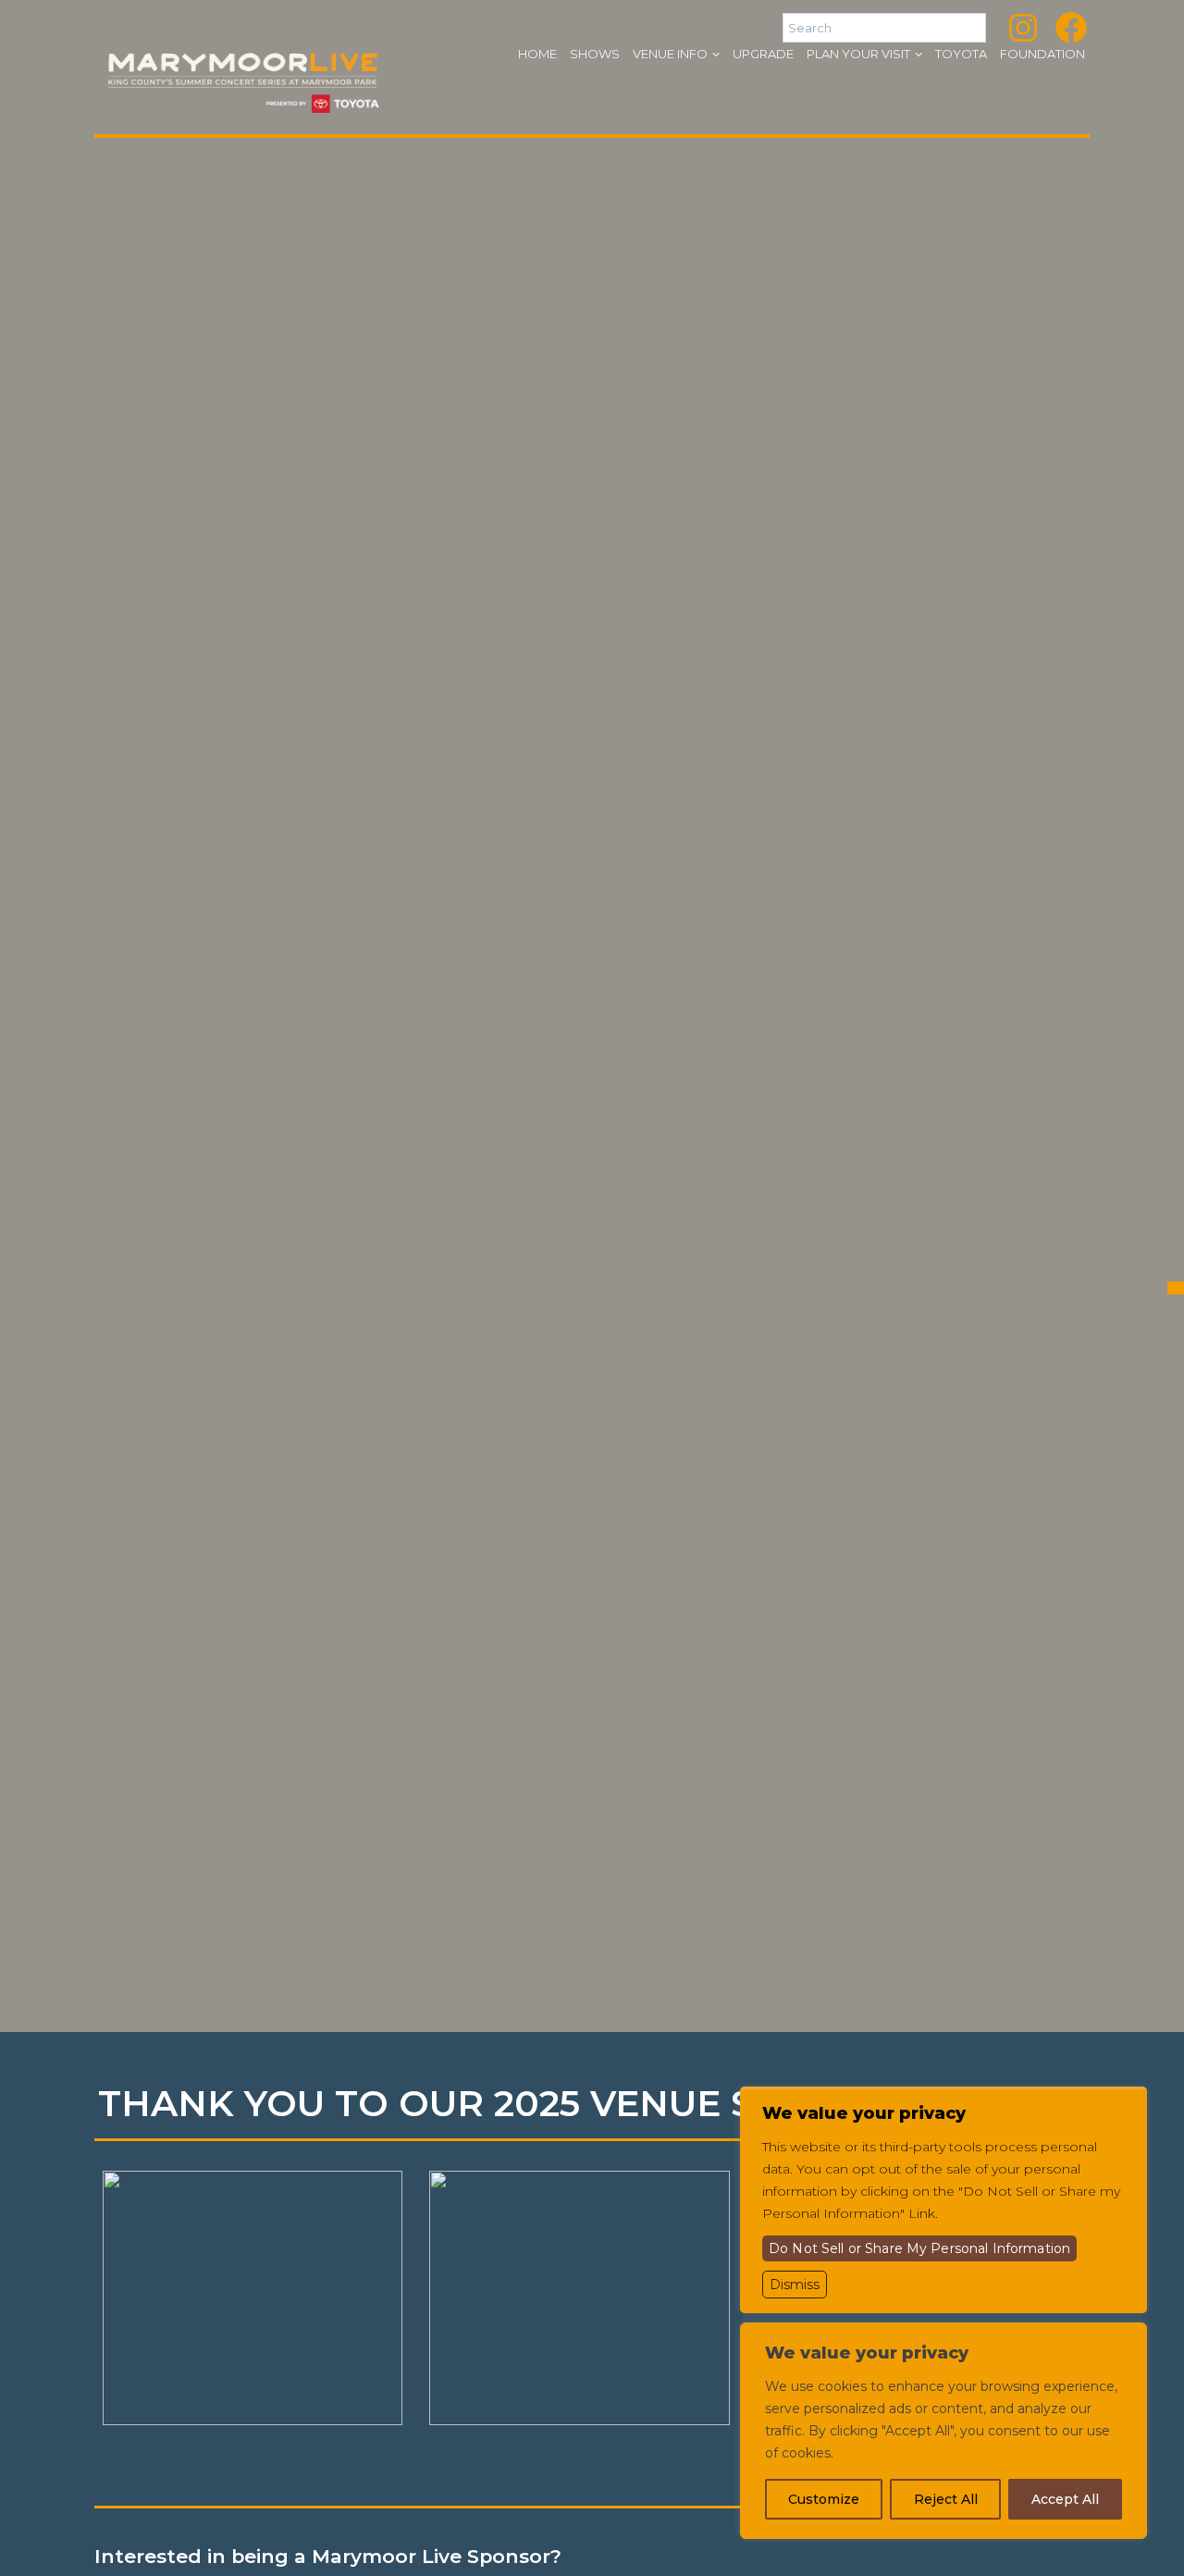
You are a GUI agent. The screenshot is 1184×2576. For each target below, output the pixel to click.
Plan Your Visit (858, 54)
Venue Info (670, 54)
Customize (824, 2499)
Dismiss (795, 2285)
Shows (595, 54)
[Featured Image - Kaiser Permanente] (579, 2298)
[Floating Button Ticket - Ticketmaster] (1176, 1288)
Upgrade (763, 54)
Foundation (1042, 54)
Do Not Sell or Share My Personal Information (919, 2248)
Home (537, 54)
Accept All (1065, 2499)
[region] (943, 2431)
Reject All (946, 2499)
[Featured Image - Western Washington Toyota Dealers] (253, 2298)
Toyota (961, 54)
